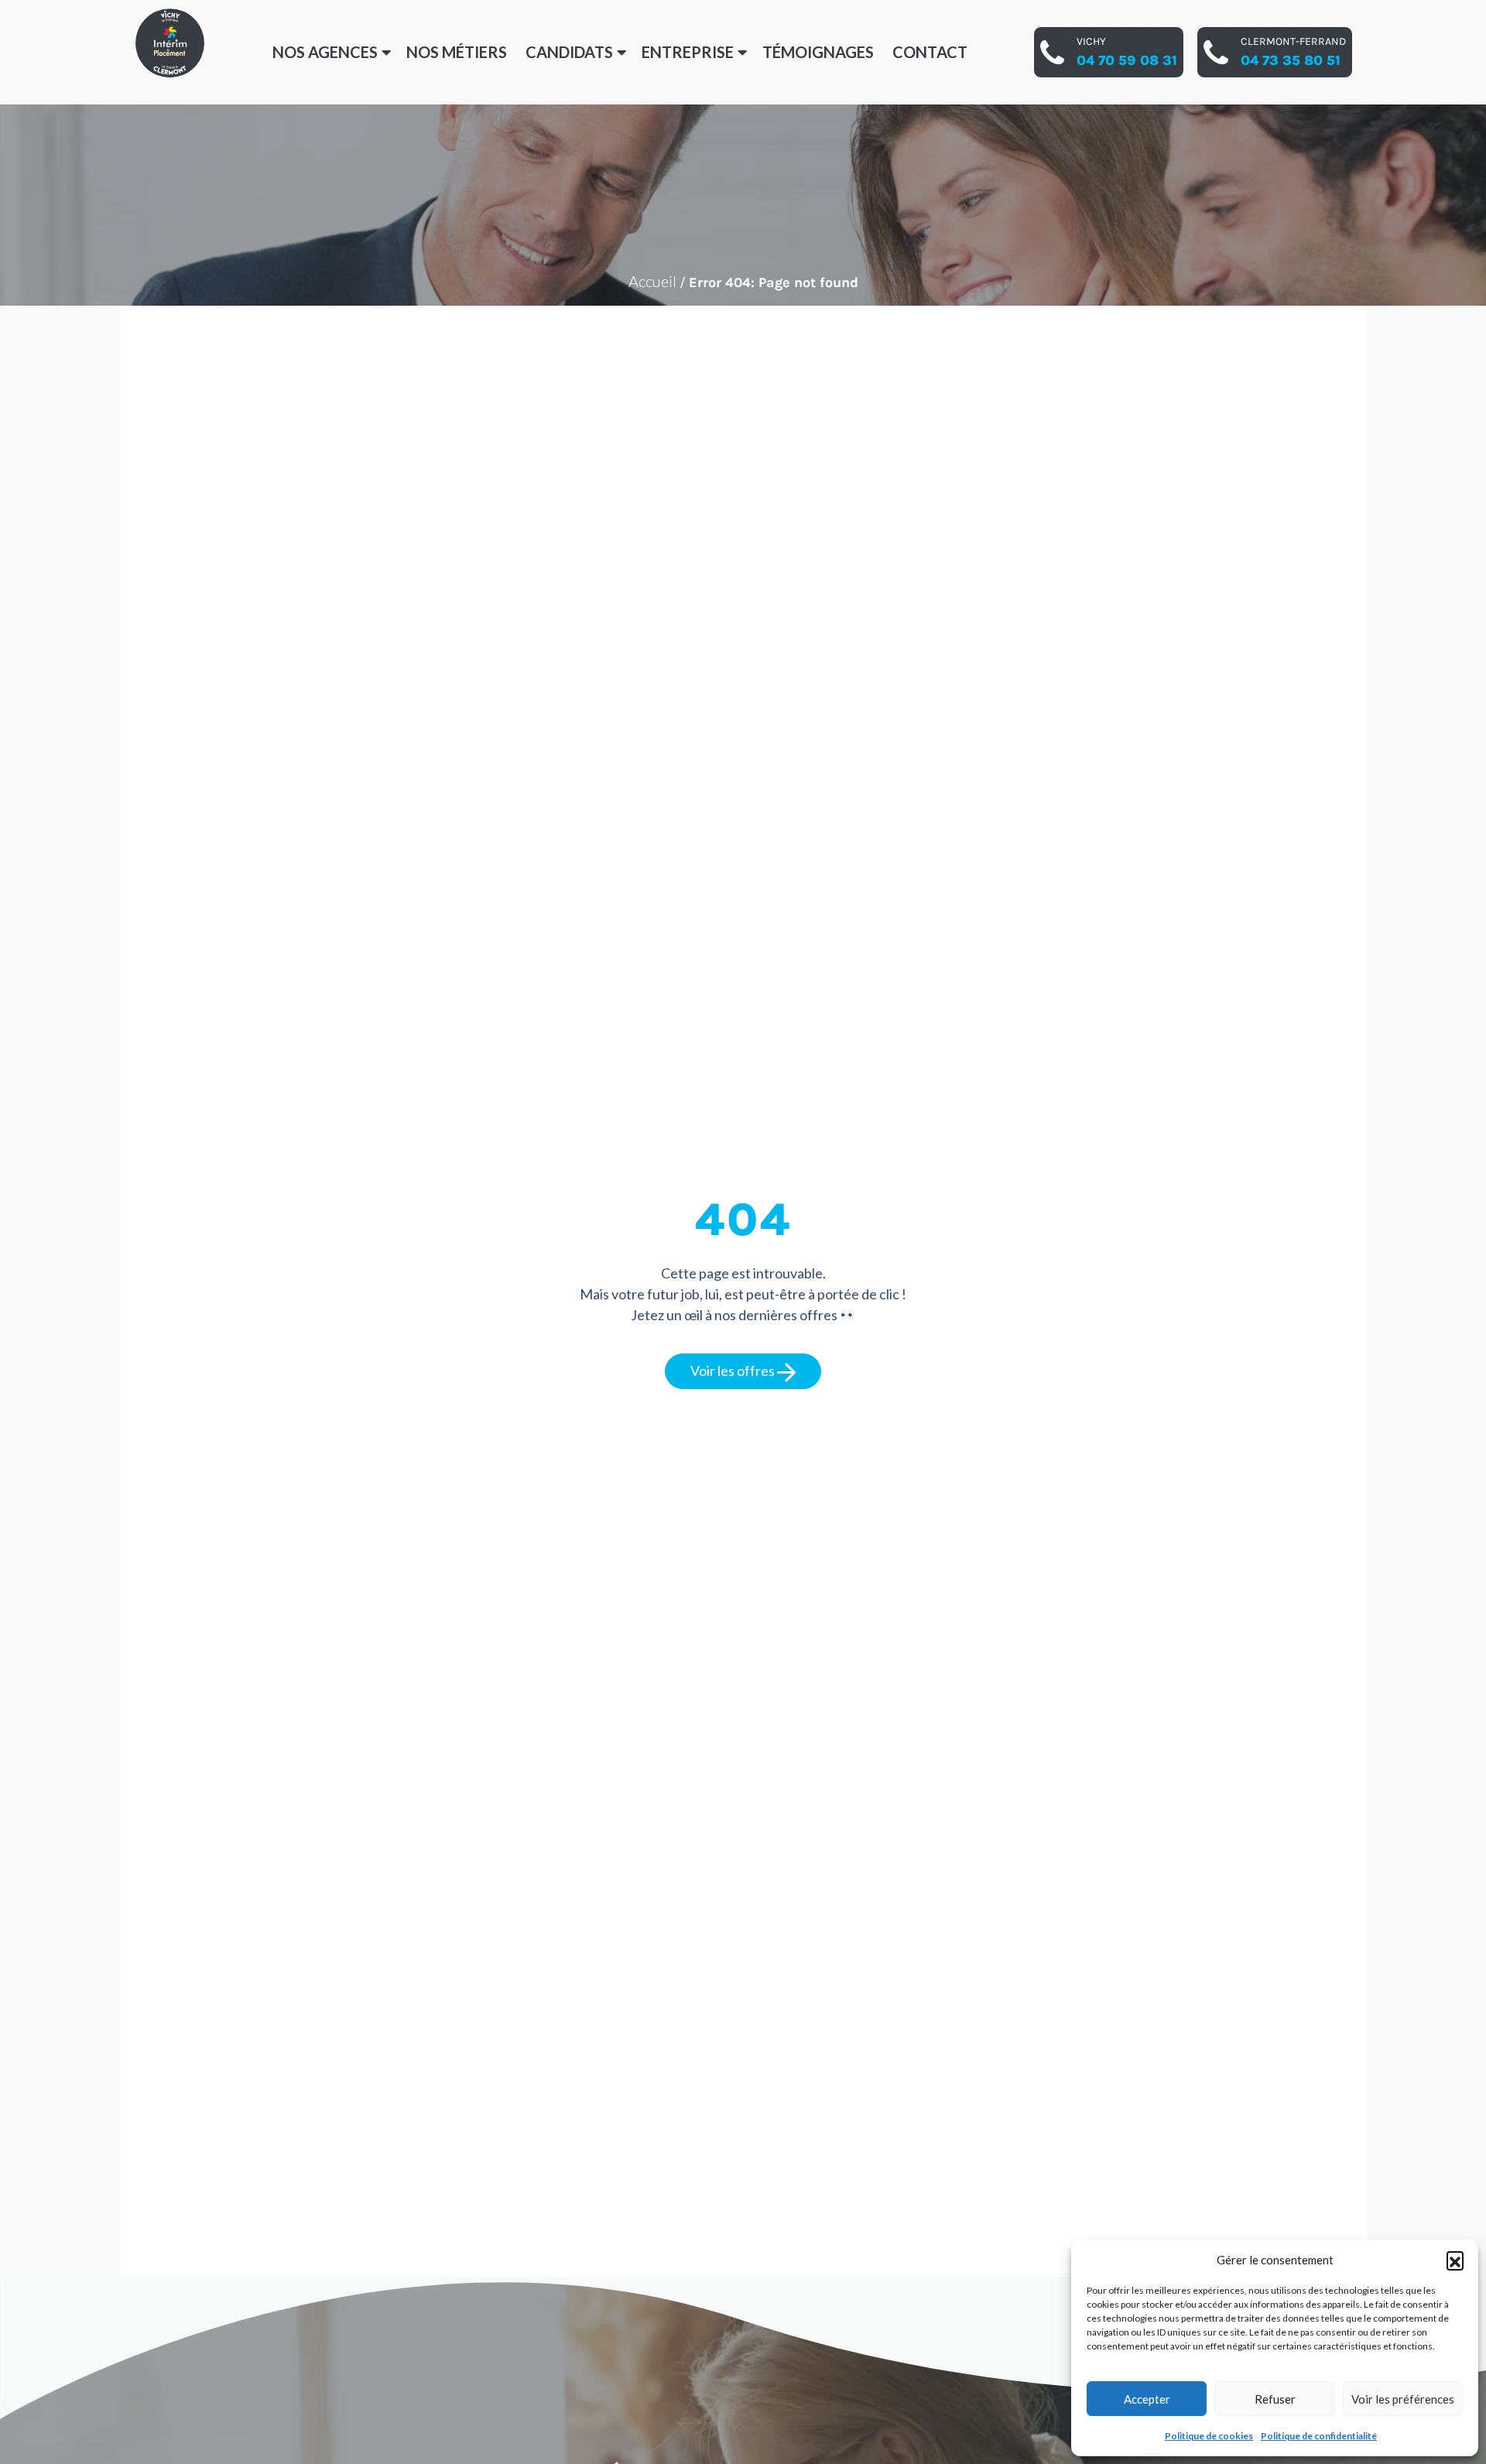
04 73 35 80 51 (1291, 60)
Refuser (1275, 2399)
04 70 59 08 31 (1127, 60)
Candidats (569, 52)
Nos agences (325, 52)
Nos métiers (457, 52)
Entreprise (688, 52)
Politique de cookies (1209, 2436)
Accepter (1147, 2399)
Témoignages (818, 52)
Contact (930, 52)
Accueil (652, 281)
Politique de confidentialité (1319, 2436)
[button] (1455, 2260)
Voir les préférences (1403, 2399)
